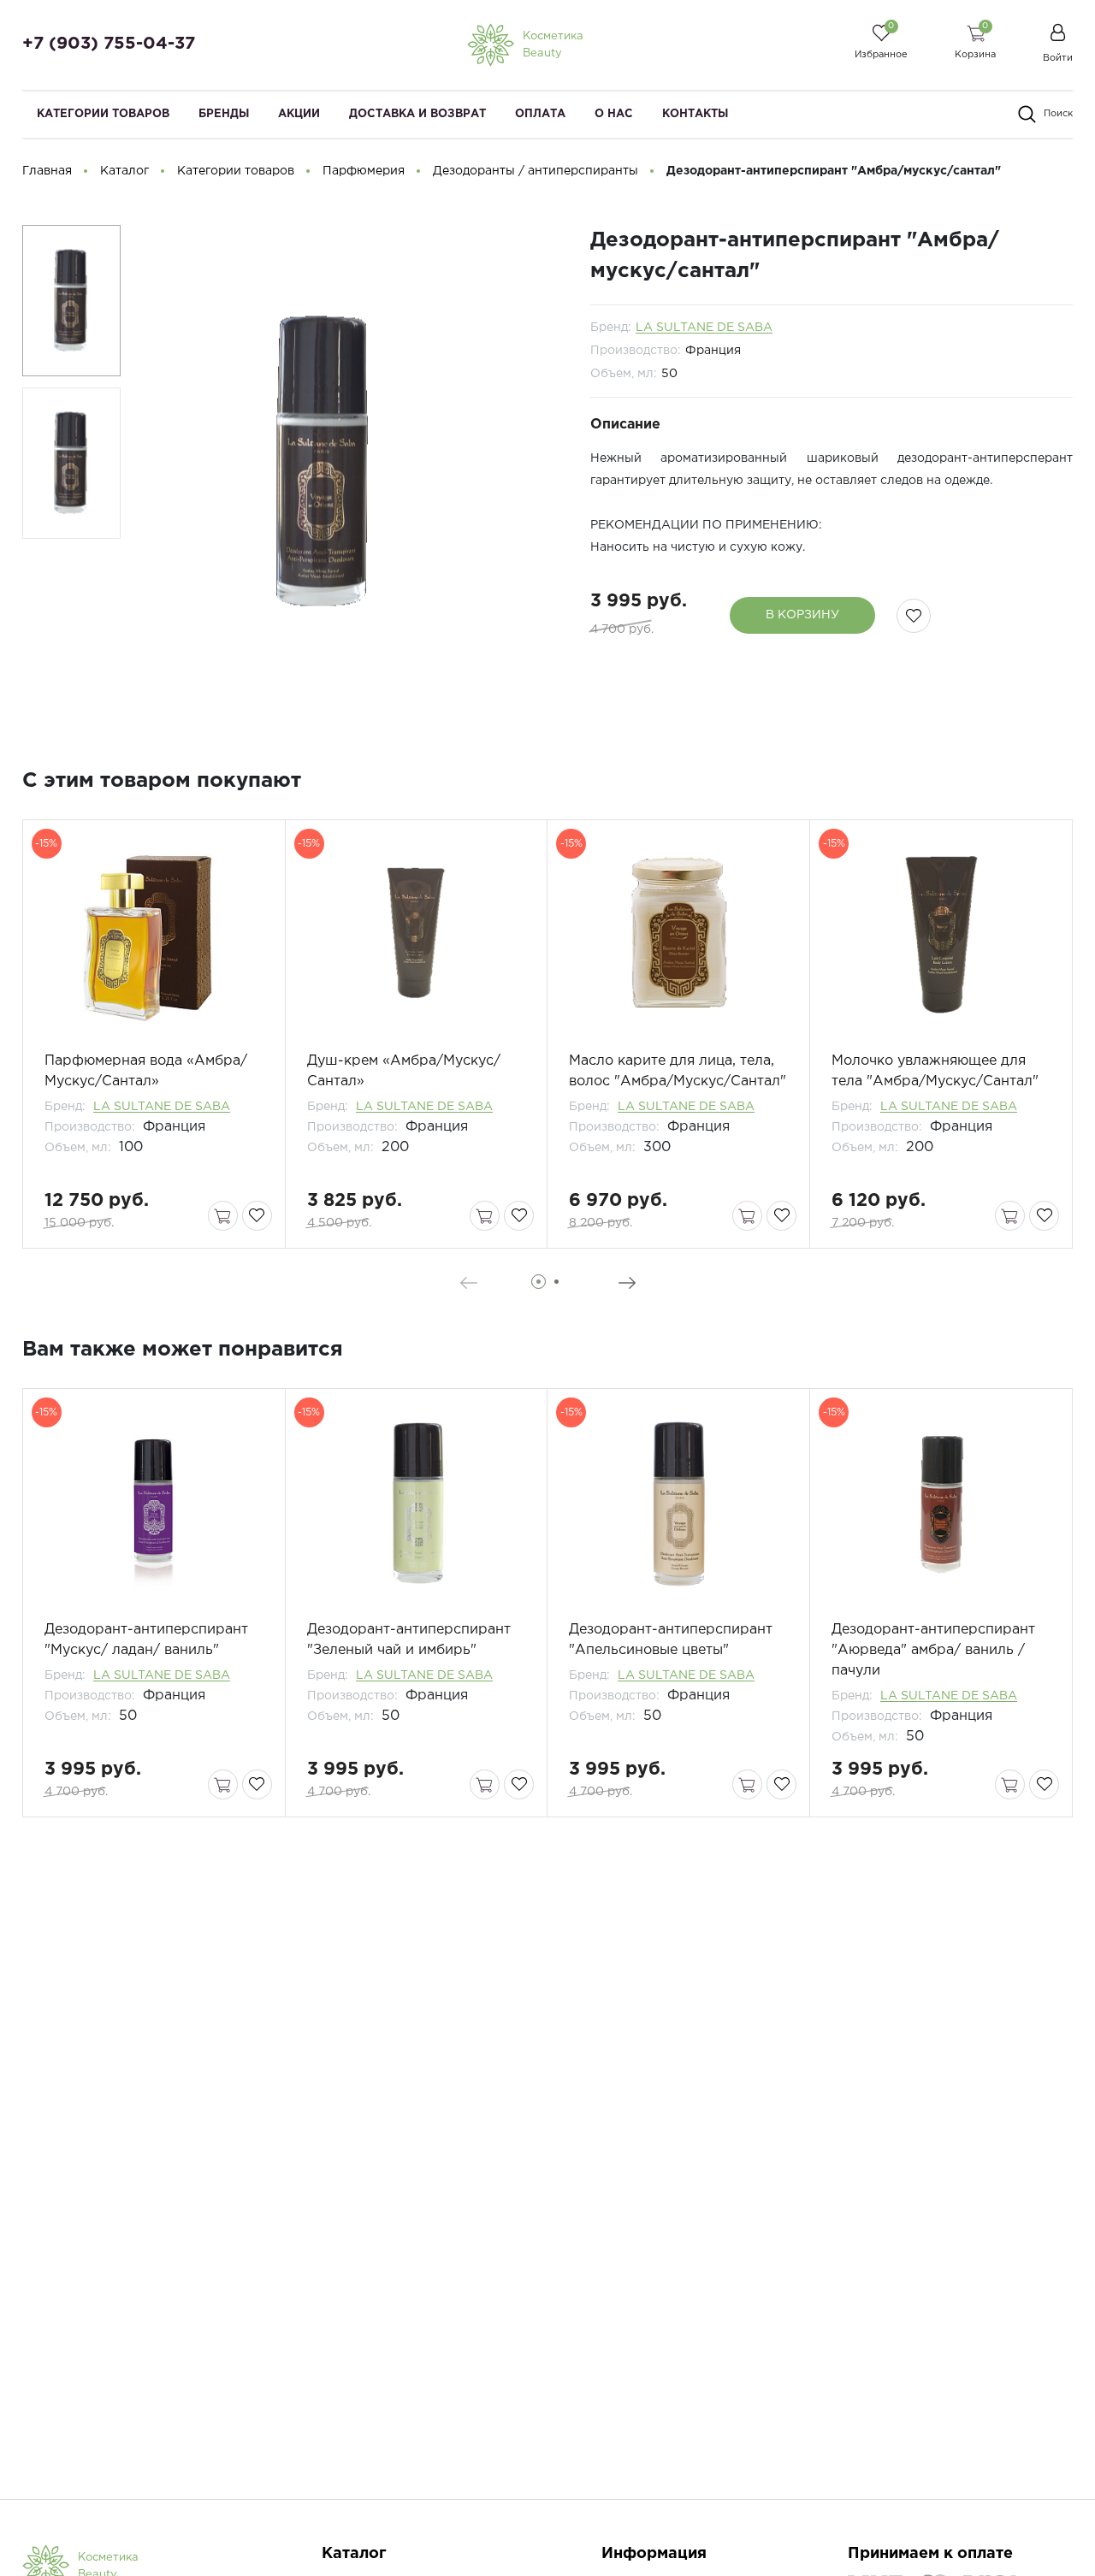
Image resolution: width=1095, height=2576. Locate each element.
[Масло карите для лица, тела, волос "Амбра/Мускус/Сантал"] (678, 936)
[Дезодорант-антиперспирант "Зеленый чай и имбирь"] (417, 1504)
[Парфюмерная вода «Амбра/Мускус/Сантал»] (154, 936)
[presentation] (468, 1283)
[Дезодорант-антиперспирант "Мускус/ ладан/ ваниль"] (154, 1504)
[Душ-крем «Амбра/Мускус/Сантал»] (417, 936)
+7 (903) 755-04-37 (109, 44)
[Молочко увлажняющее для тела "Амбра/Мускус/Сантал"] (941, 936)
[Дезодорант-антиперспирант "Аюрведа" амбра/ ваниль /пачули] (941, 1504)
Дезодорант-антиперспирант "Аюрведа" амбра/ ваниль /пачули (933, 1650)
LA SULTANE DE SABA (704, 328)
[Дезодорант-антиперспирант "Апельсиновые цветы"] (678, 1504)
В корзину (802, 615)
